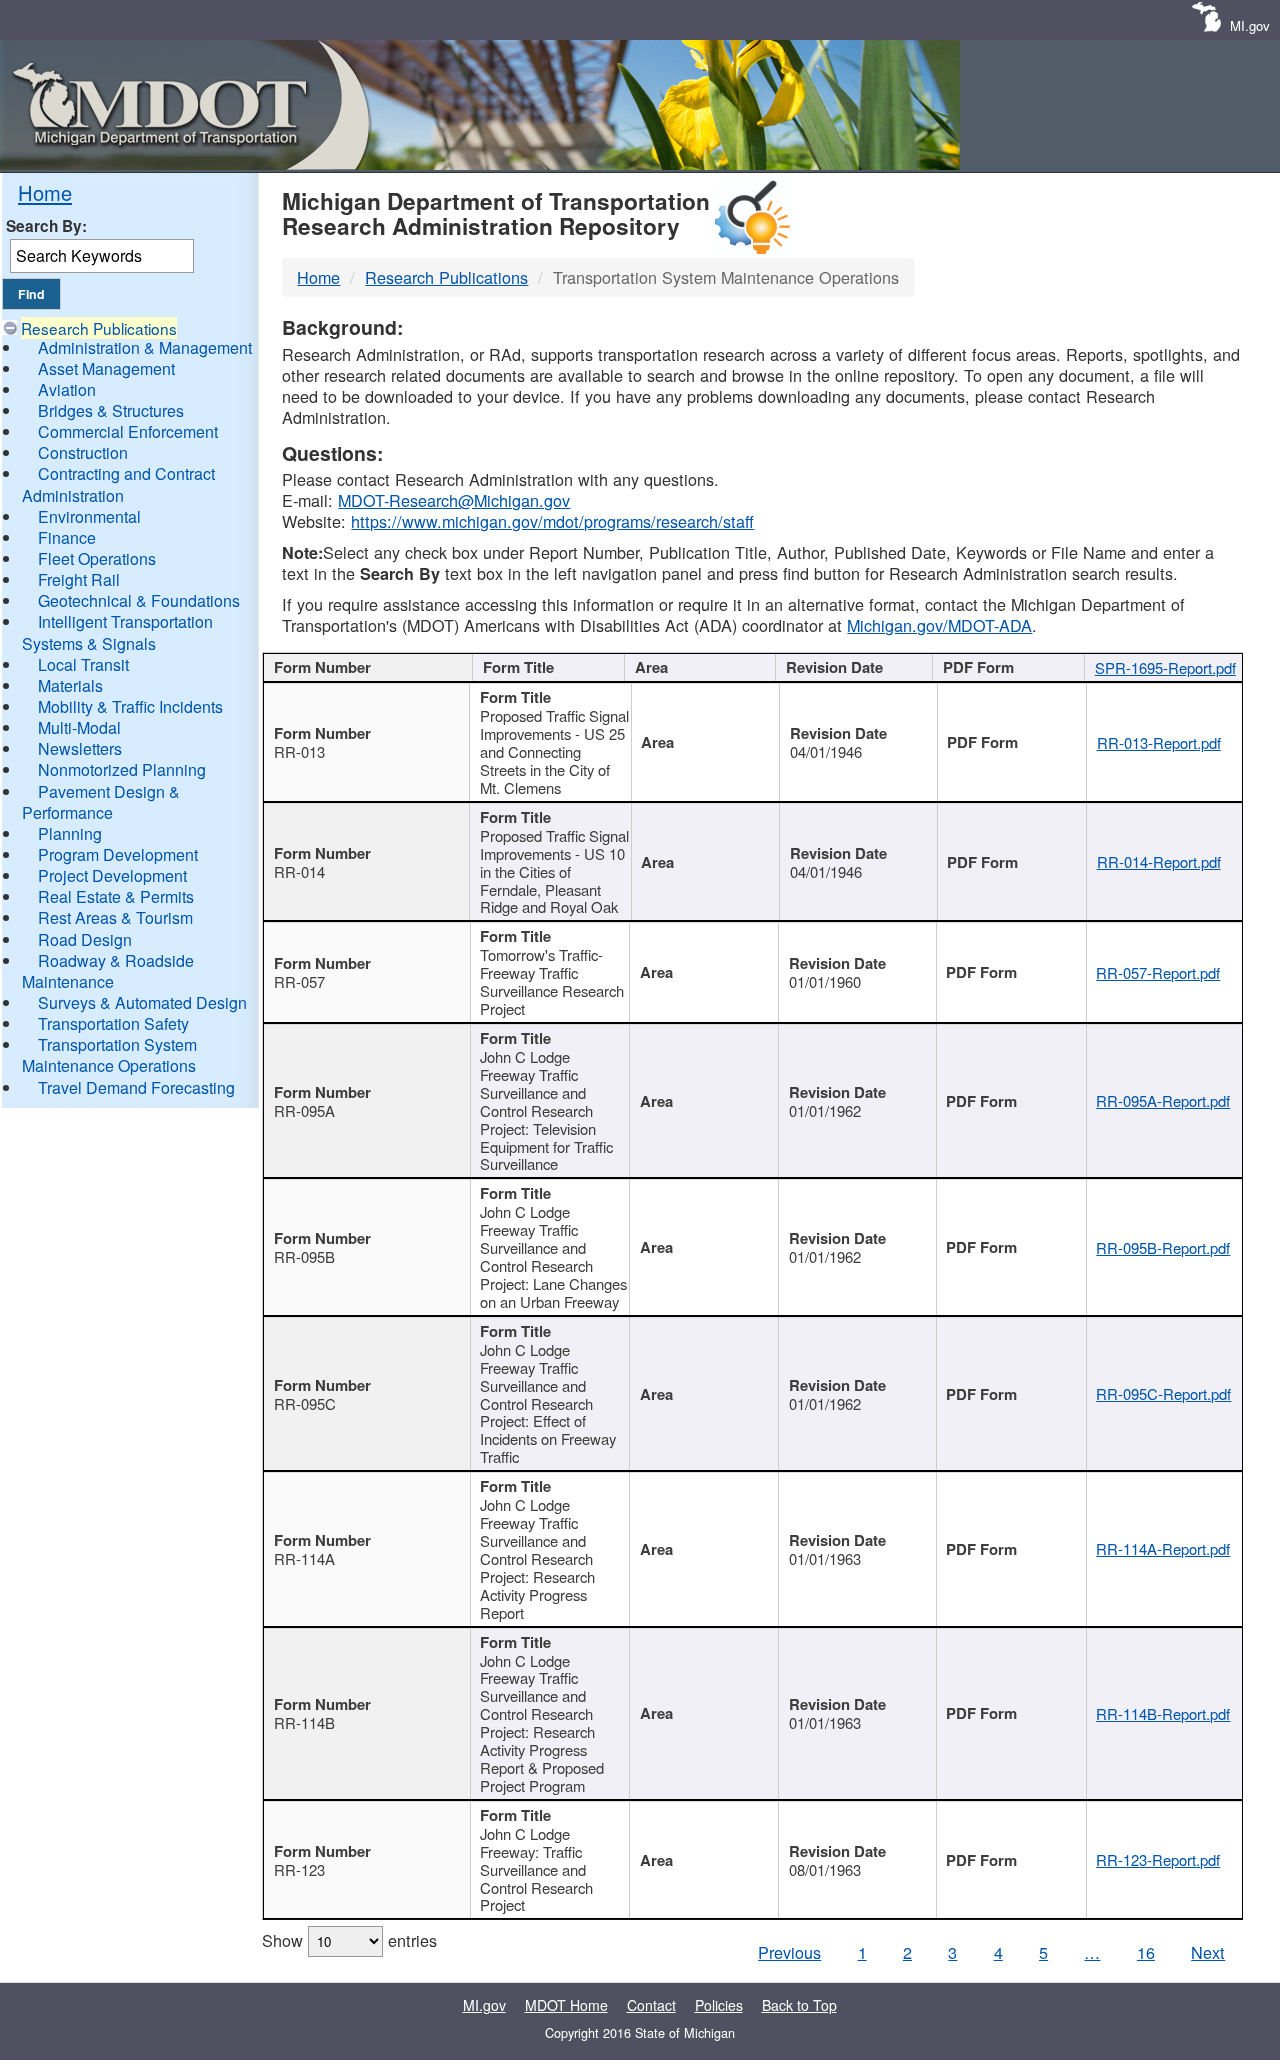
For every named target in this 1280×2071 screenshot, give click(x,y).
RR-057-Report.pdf (1158, 972)
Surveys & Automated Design (142, 1002)
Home (45, 192)
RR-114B (304, 1722)
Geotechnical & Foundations (139, 600)
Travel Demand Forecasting (136, 1087)
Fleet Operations (97, 558)
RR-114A (304, 1558)
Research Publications (99, 328)
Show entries (349, 1940)
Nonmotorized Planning (122, 769)
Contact (651, 2005)
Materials (70, 685)
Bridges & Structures (111, 410)
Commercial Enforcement (128, 431)
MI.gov (1250, 25)
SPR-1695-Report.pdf (1165, 667)
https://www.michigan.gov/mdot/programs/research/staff (552, 521)
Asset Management (106, 368)
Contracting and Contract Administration (118, 484)
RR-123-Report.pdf (1158, 1859)
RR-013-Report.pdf (1159, 742)
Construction (83, 452)
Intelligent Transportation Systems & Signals (117, 632)
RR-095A (304, 1110)
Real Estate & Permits (116, 896)
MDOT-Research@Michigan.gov (454, 500)
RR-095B (304, 1256)
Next (1208, 1952)
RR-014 (299, 871)
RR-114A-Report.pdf (1163, 1548)
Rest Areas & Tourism (115, 917)
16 (1146, 1952)
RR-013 (299, 751)
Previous (789, 1952)
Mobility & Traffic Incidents (130, 706)
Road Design (85, 939)
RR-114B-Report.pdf (1163, 1713)
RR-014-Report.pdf (1159, 861)
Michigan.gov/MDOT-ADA (939, 625)
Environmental (89, 516)
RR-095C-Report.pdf (1163, 1393)
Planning (70, 833)
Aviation (67, 389)
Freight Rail (79, 579)
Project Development (112, 875)
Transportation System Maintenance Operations (109, 1055)
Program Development (118, 854)
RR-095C (305, 1403)
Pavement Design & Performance (101, 802)
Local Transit (83, 664)
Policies (719, 2005)
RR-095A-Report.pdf (1163, 1100)
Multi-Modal (79, 727)
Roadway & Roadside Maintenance (108, 971)
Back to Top (799, 2005)
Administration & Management (145, 347)
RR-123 (299, 1869)
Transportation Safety (113, 1023)
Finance (67, 537)
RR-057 (299, 981)
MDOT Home (566, 2005)
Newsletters (80, 748)
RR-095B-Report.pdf (1163, 1247)
